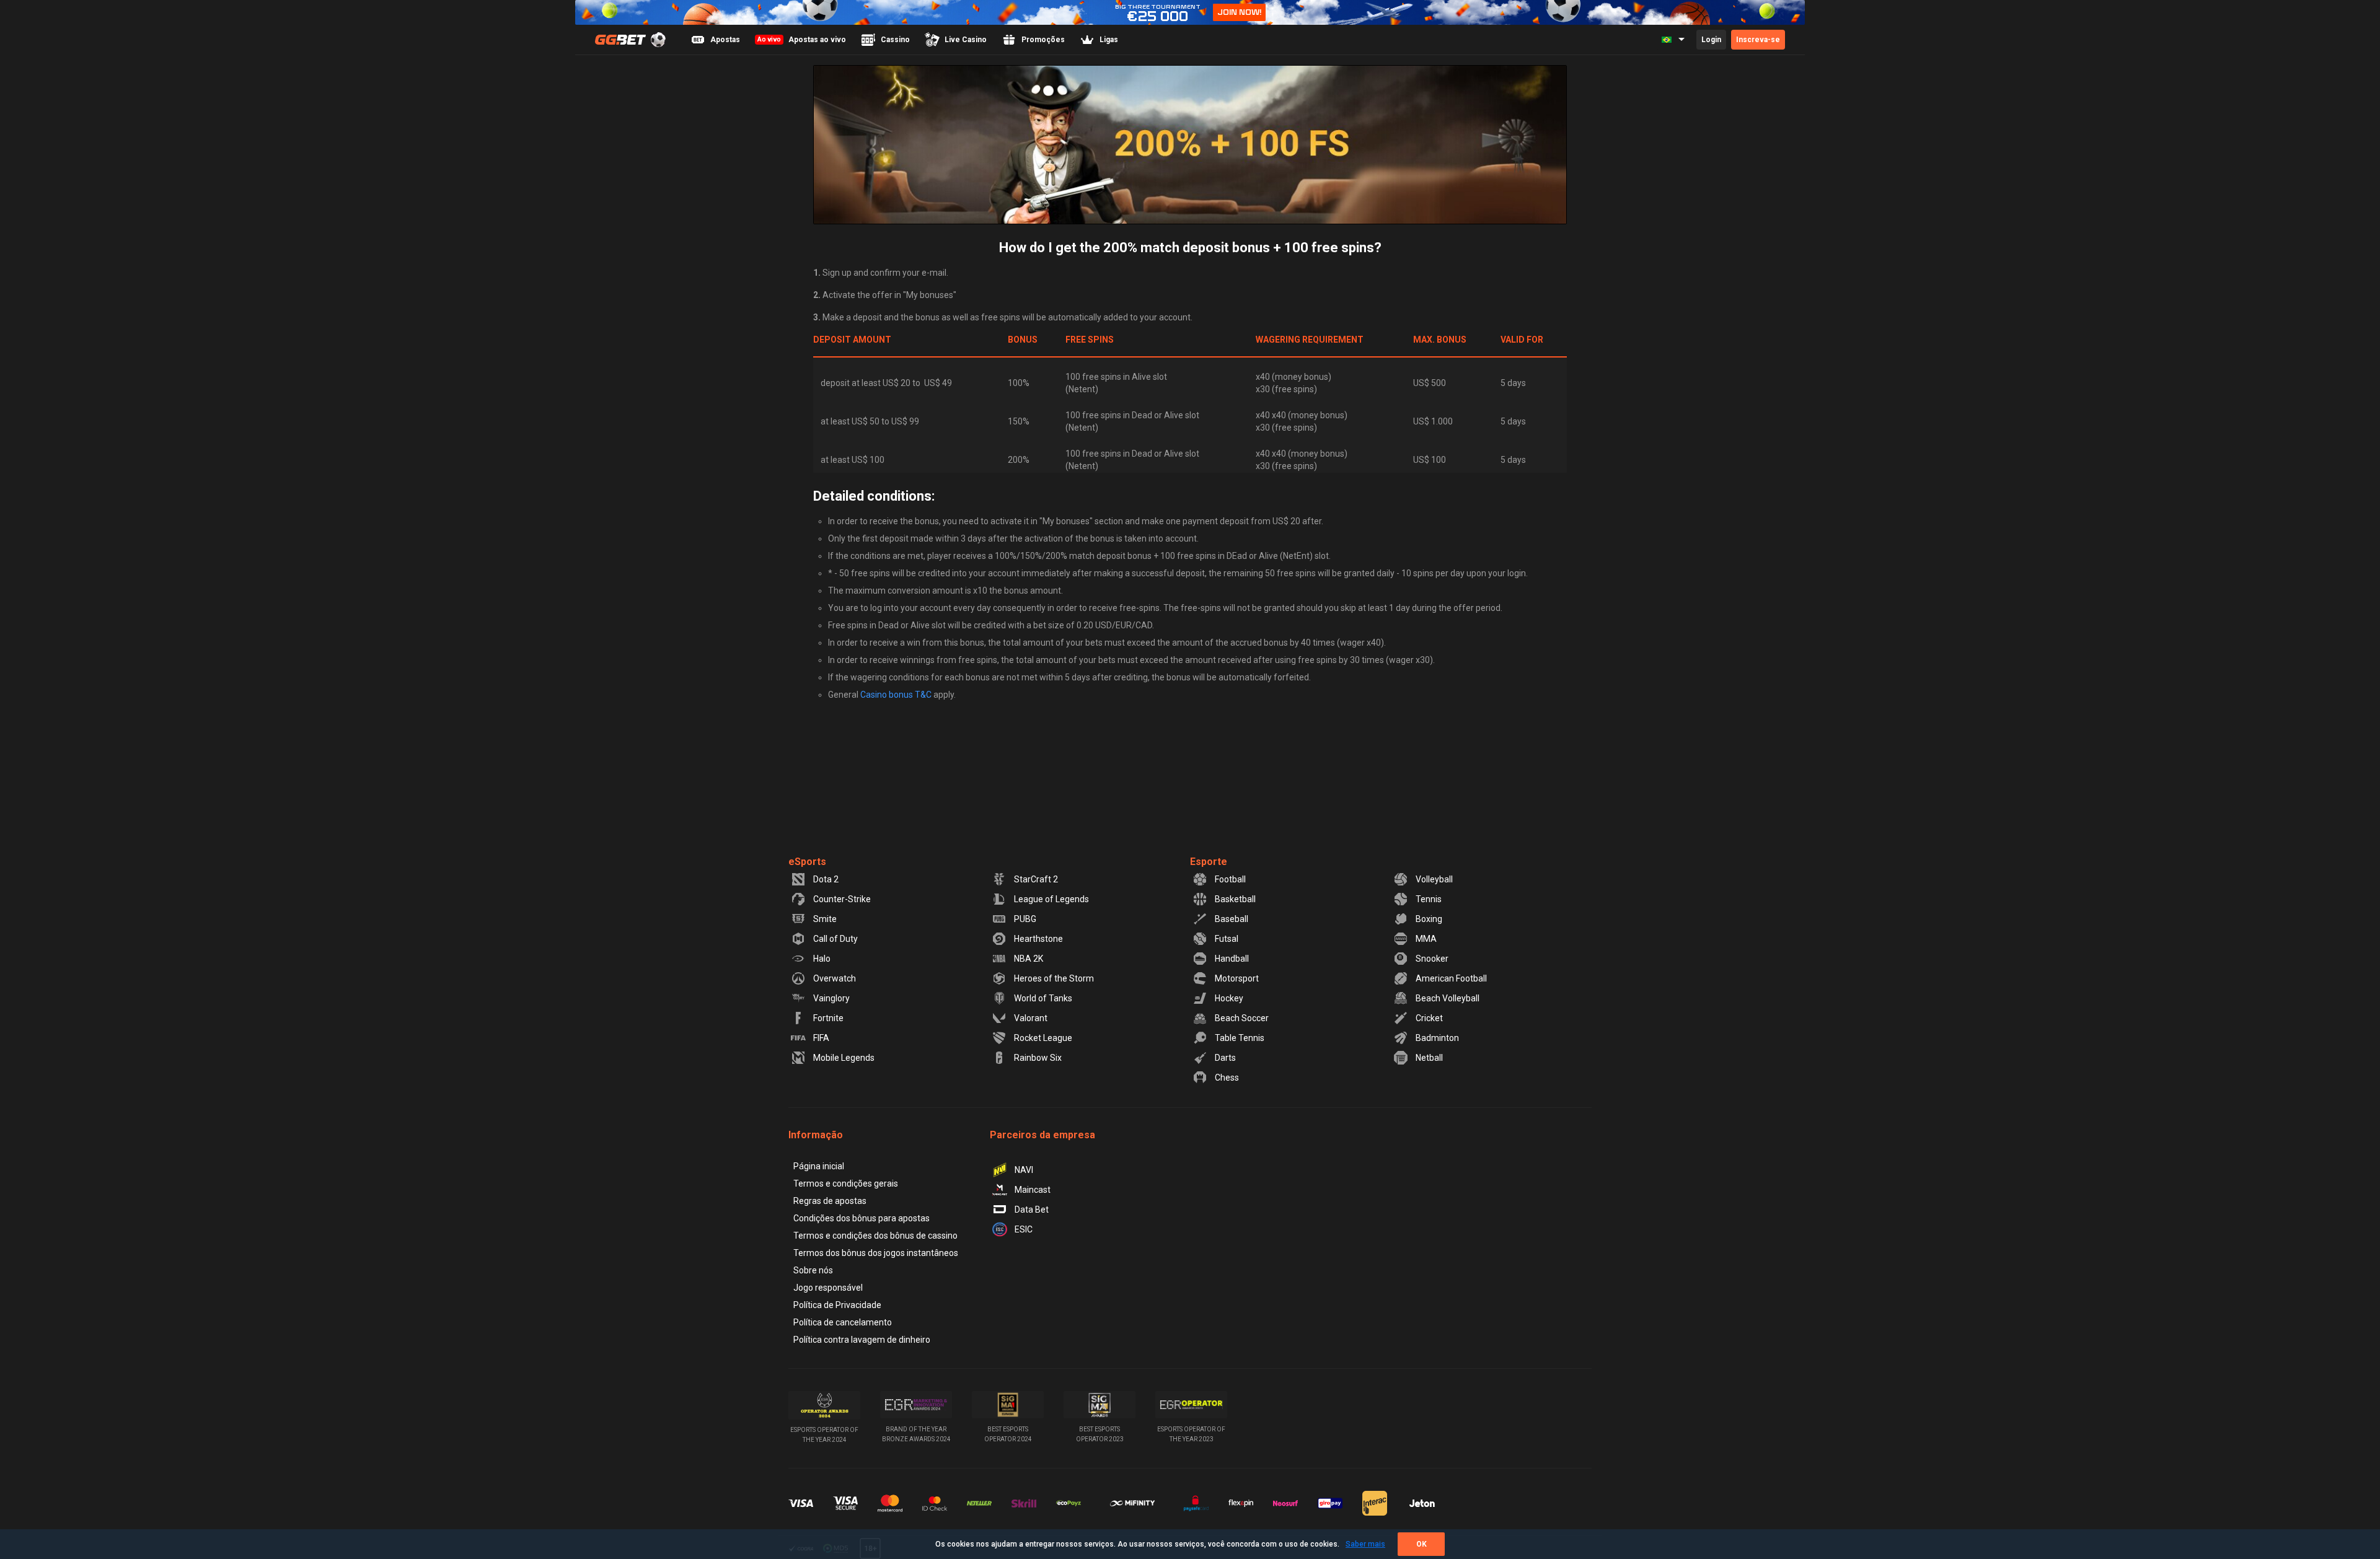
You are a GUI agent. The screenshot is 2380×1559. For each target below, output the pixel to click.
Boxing (1429, 919)
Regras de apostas (830, 1201)
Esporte (1209, 862)
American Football (1451, 978)
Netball (1429, 1058)
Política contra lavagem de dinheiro (862, 1340)
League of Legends (1051, 899)
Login (1711, 40)
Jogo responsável (828, 1288)
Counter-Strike (842, 899)
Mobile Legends (844, 1058)
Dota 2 (826, 879)
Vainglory (831, 998)
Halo (822, 959)
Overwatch (835, 978)
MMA (1426, 939)
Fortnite (828, 1018)
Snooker (1432, 959)
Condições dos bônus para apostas (862, 1218)
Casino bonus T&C (896, 695)
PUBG (1025, 919)
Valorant (1031, 1018)
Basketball (1235, 899)
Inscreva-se (1758, 40)
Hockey (1229, 998)
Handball (1232, 959)
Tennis (1429, 899)
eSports (807, 862)
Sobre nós (813, 1270)
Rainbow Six (1038, 1058)
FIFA (821, 1038)
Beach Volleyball (1448, 998)
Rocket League (1043, 1038)
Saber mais (1365, 1544)
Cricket (1429, 1018)
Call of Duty (835, 939)
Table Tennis (1240, 1038)
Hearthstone (1038, 939)
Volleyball (1434, 879)
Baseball (1232, 919)
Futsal (1227, 939)
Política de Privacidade (837, 1305)
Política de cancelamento (843, 1322)
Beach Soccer (1242, 1018)
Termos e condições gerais (846, 1184)
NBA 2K (1029, 959)
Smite (825, 919)
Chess (1227, 1078)
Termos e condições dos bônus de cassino (875, 1236)
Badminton (1437, 1038)
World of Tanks (1043, 998)
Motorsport (1237, 978)
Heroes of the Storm (1054, 978)
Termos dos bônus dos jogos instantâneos (876, 1253)
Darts (1225, 1058)
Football (1230, 879)
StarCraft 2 (1036, 879)
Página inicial (819, 1166)
